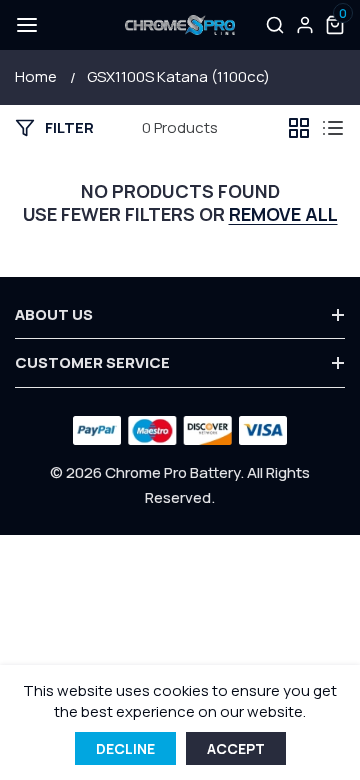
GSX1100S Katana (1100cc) (178, 76)
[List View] (333, 128)
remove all (283, 214)
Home (36, 76)
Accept (236, 748)
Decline (125, 748)
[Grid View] (299, 128)
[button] (25, 25)
